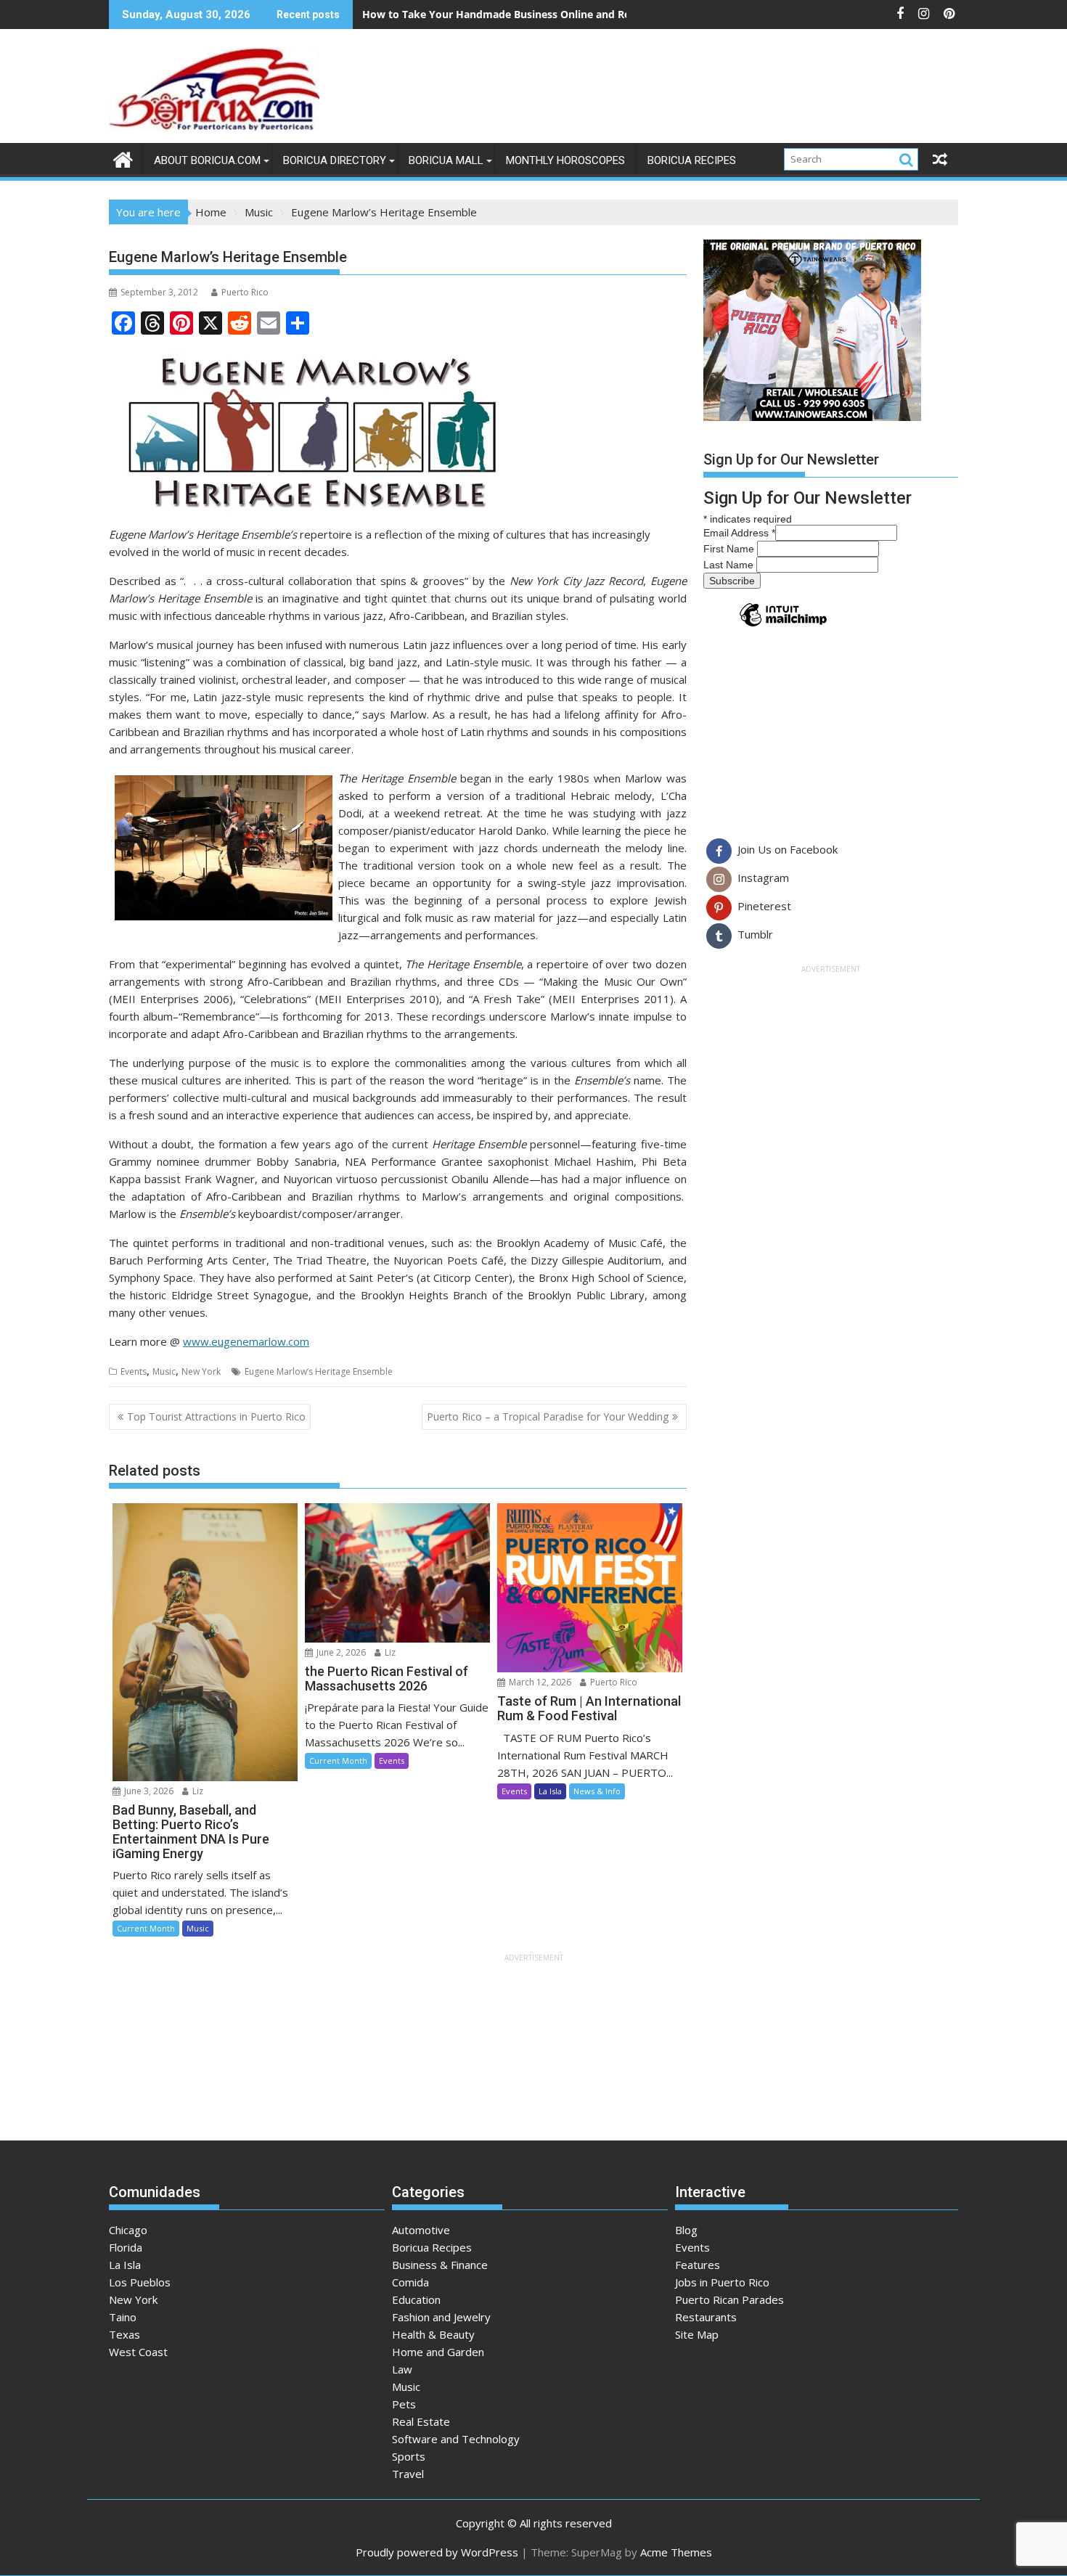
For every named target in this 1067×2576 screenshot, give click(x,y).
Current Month (146, 1928)
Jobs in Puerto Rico (722, 2282)
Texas (124, 2334)
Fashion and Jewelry (441, 2317)
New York (201, 1371)
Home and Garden (438, 2352)
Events (134, 1371)
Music (164, 1371)
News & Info (597, 1791)
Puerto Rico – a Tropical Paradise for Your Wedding (548, 1416)
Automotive (421, 2230)
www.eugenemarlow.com (246, 1341)
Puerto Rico (245, 292)
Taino (123, 2317)
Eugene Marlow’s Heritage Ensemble (319, 1371)
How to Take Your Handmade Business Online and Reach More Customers (548, 14)
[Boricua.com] (123, 158)
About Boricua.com (207, 160)
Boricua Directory (335, 160)
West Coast (138, 2352)
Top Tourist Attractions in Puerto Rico (216, 1416)
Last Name (730, 565)
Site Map (697, 2334)
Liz (197, 1791)
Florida (126, 2247)
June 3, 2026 (148, 1791)
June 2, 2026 (340, 1652)
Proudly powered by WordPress (437, 2552)
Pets (404, 2404)
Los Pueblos (140, 2282)
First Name (730, 549)
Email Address (739, 533)
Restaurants (706, 2317)
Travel (408, 2474)
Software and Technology (456, 2439)
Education (416, 2299)
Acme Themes (676, 2552)
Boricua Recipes (692, 160)
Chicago (128, 2230)
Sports (409, 2456)
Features (698, 2265)
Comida (410, 2282)
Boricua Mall (446, 160)
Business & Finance (440, 2265)
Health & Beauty (433, 2334)
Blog (686, 2230)
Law (402, 2369)
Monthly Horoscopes (565, 160)
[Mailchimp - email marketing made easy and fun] (783, 626)
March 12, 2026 (539, 1682)
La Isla (550, 1791)
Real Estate (421, 2421)
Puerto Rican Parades (729, 2299)
